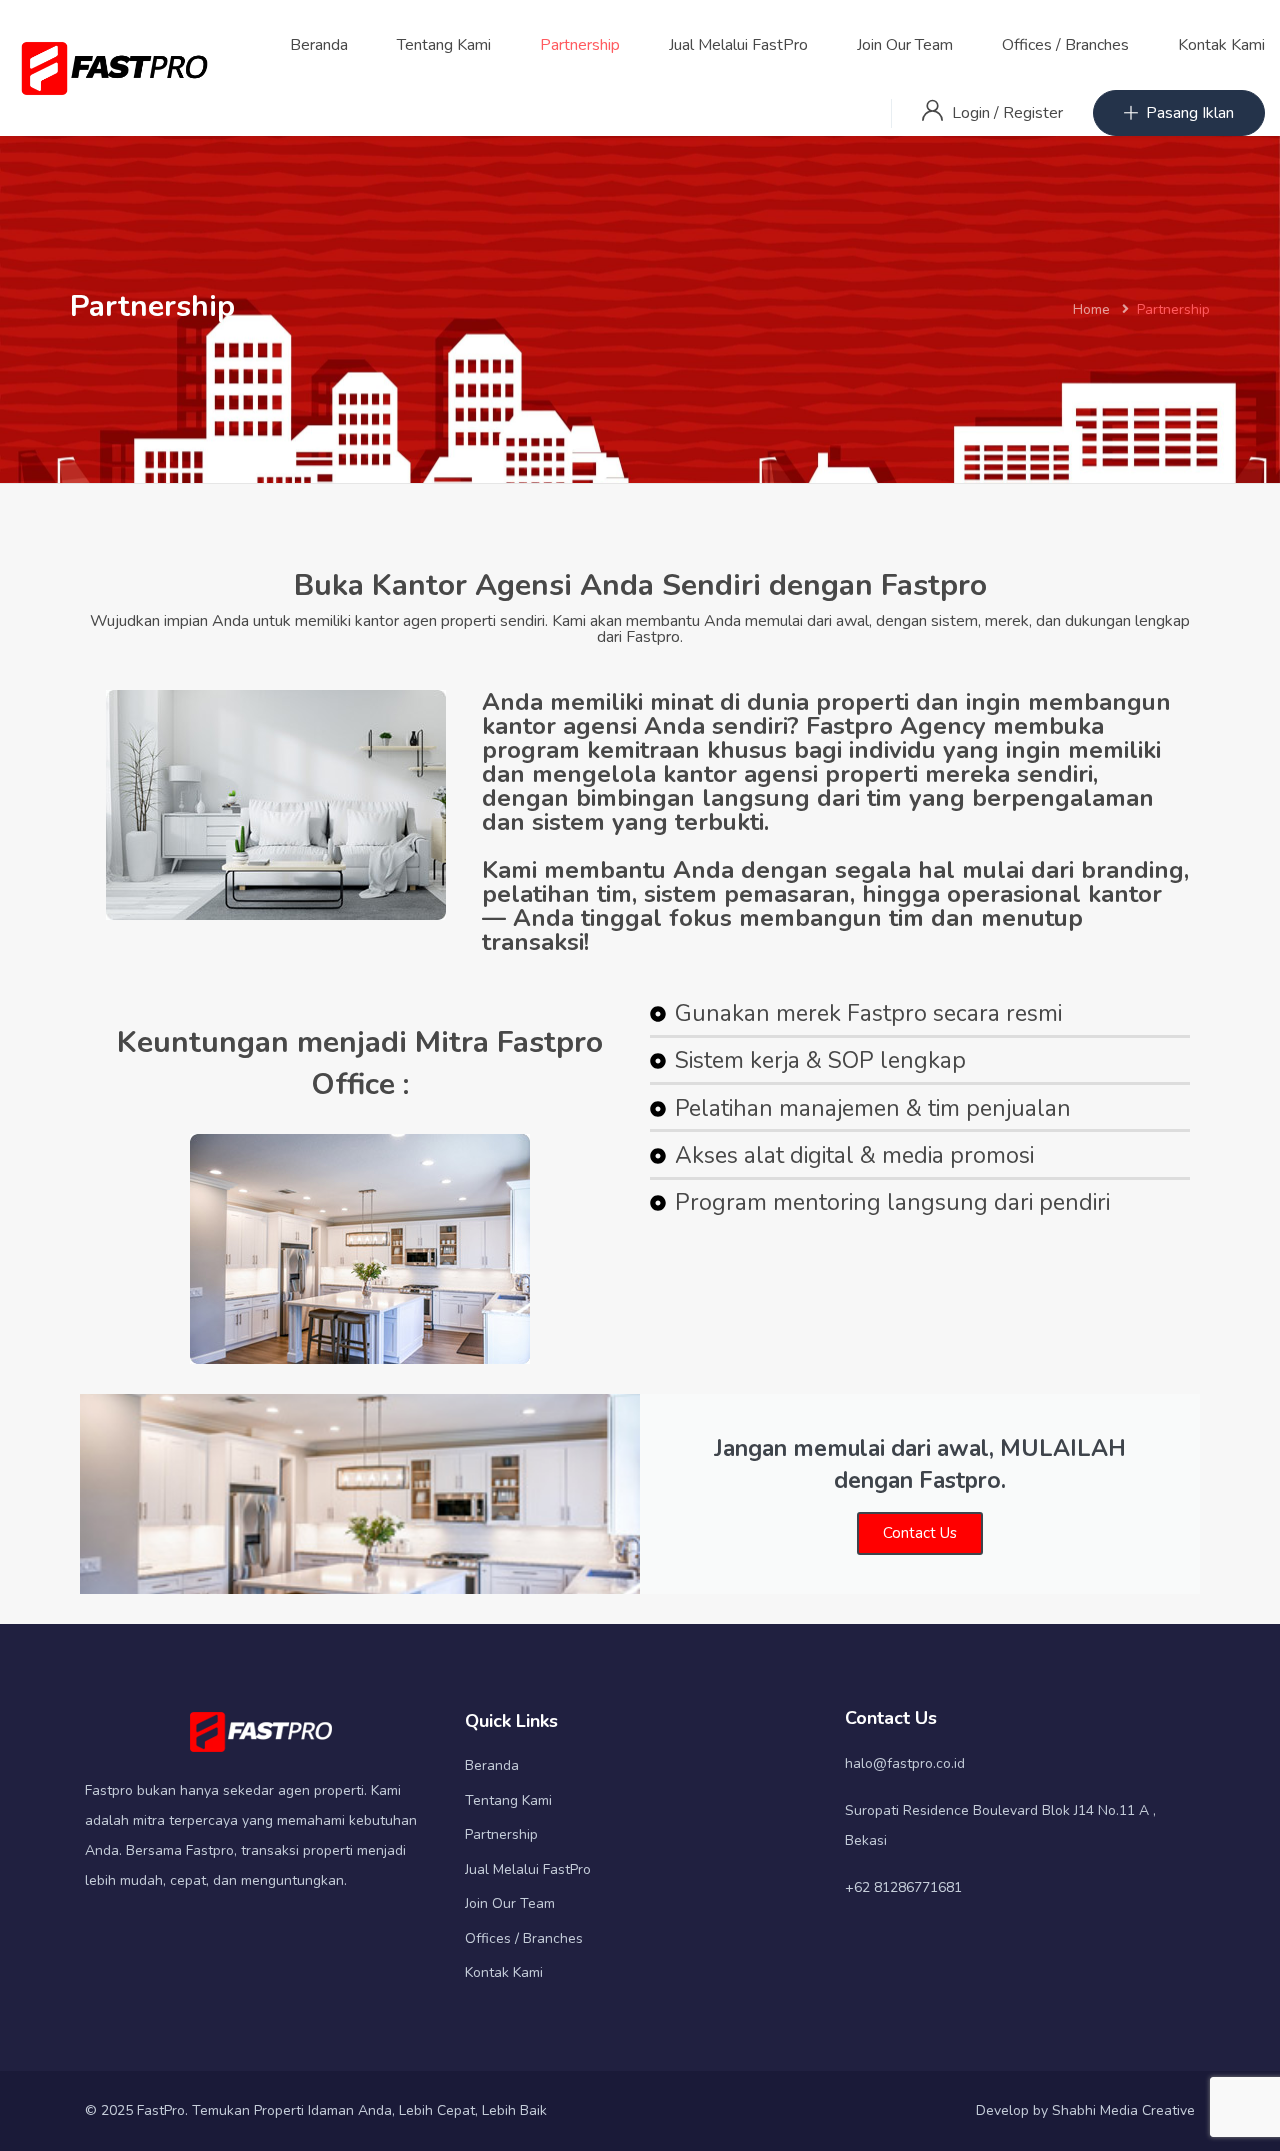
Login (973, 113)
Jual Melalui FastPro (738, 45)
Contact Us (920, 1533)
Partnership (580, 45)
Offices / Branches (1065, 45)
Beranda (319, 45)
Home (1091, 309)
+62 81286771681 (903, 1887)
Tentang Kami (444, 45)
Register (1033, 113)
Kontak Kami (1221, 45)
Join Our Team (905, 45)
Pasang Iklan (1190, 113)
